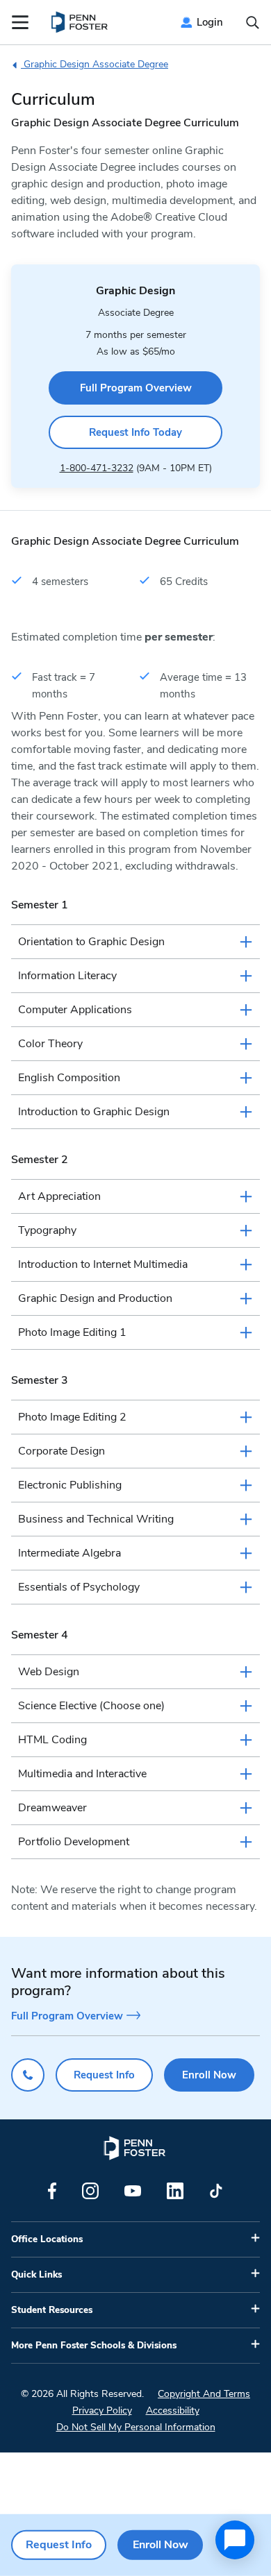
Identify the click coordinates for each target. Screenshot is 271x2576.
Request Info (104, 2075)
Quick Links (36, 2275)
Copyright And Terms (204, 2394)
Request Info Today (135, 432)
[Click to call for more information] (28, 2075)
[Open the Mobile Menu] (20, 22)
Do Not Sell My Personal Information (136, 2427)
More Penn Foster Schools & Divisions (94, 2346)
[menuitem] (80, 22)
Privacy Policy (102, 2410)
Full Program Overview (136, 388)
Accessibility (173, 2410)
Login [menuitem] (210, 22)
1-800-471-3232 (97, 468)
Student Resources (52, 2310)
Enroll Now (209, 2075)
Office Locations (47, 2239)
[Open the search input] (253, 23)
